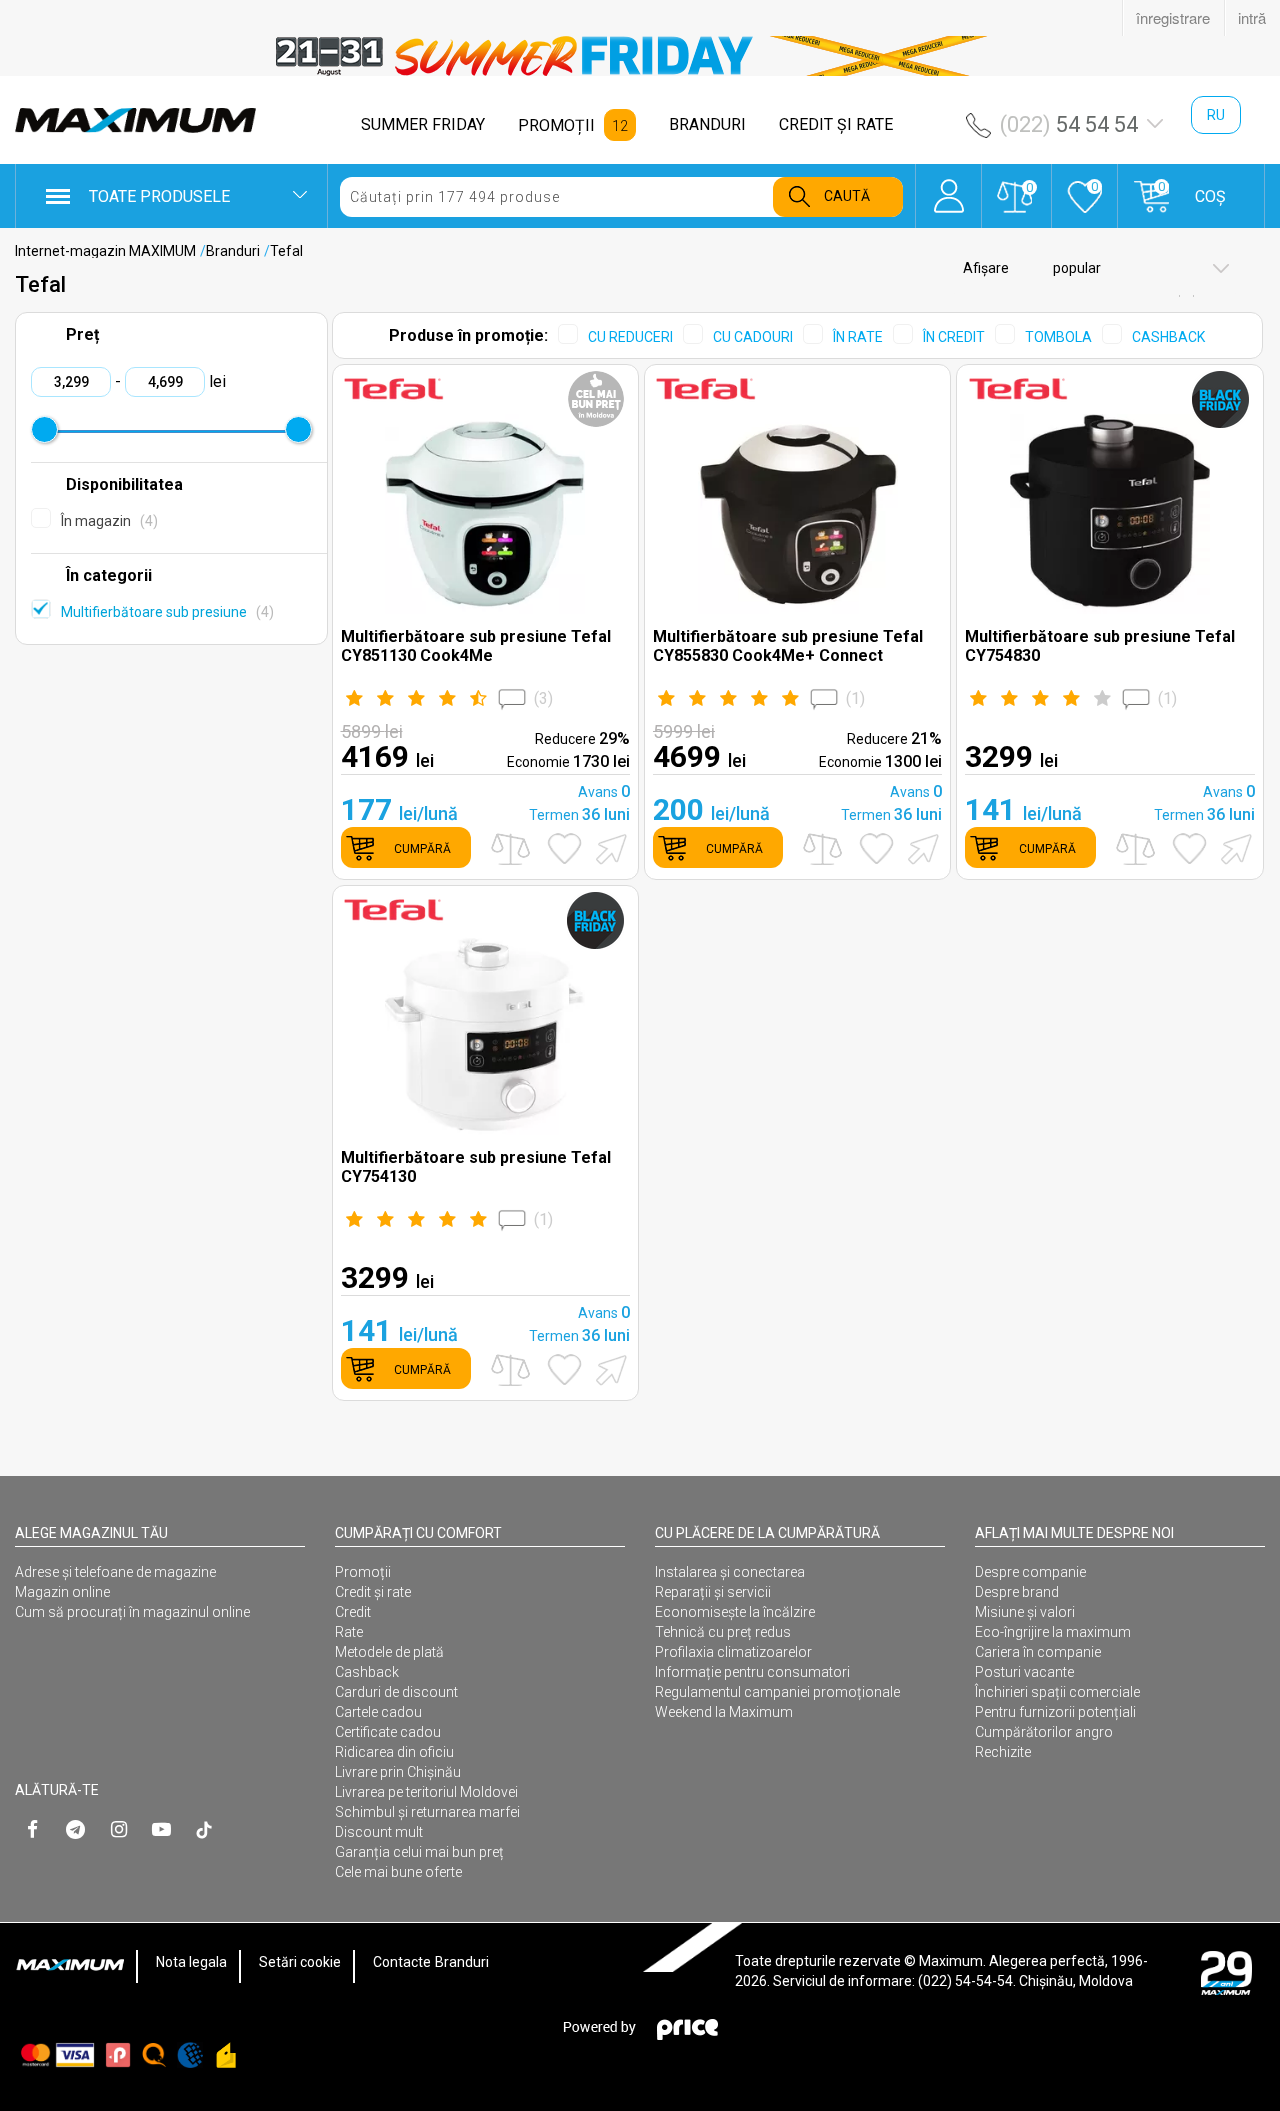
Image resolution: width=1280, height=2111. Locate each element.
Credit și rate (373, 1592)
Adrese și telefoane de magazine (115, 1572)
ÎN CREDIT (954, 337)
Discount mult (379, 1832)
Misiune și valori (1025, 1612)
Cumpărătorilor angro (1044, 1732)
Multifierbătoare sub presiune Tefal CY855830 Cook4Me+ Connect (788, 646)
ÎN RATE (858, 337)
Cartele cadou (378, 1712)
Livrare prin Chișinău (398, 1772)
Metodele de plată (389, 1652)
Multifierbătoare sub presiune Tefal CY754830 (1100, 646)
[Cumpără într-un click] (608, 847)
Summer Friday (423, 124)
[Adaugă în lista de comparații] (510, 848)
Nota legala (191, 1962)
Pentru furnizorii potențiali (1055, 1712)
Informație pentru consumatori (752, 1672)
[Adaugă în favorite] (564, 849)
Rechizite (1003, 1752)
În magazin (107, 521)
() (543, 698)
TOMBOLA (1058, 337)
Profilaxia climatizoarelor (733, 1652)
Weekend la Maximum (724, 1712)
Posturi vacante (1024, 1672)
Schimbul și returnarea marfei (427, 1812)
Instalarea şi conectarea (730, 1572)
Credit (353, 1612)
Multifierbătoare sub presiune (165, 612)
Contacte (402, 1962)
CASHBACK (1168, 337)
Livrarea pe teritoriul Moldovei (426, 1792)
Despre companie (1030, 1572)
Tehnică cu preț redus (723, 1632)
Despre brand (1017, 1592)
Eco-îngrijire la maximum (1053, 1632)
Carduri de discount (396, 1692)
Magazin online (62, 1592)
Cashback (367, 1672)
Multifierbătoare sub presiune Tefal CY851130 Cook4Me (476, 646)
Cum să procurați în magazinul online (132, 1612)
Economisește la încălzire (735, 1612)
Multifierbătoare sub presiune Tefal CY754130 (476, 1167)
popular (1075, 268)
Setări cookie (300, 1962)
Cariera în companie (1038, 1652)
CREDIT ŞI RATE (836, 124)
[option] (640, 56)
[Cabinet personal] (948, 186)
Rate (349, 1632)
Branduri (233, 251)
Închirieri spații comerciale (1057, 1692)
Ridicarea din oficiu (394, 1752)
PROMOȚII (556, 125)
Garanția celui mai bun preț (419, 1852)
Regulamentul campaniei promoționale (777, 1692)
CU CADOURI (753, 337)
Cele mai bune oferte (398, 1872)
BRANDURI (707, 124)
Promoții (363, 1572)
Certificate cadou (388, 1732)
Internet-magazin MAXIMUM (105, 251)
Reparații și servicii (713, 1592)
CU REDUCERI (630, 337)
